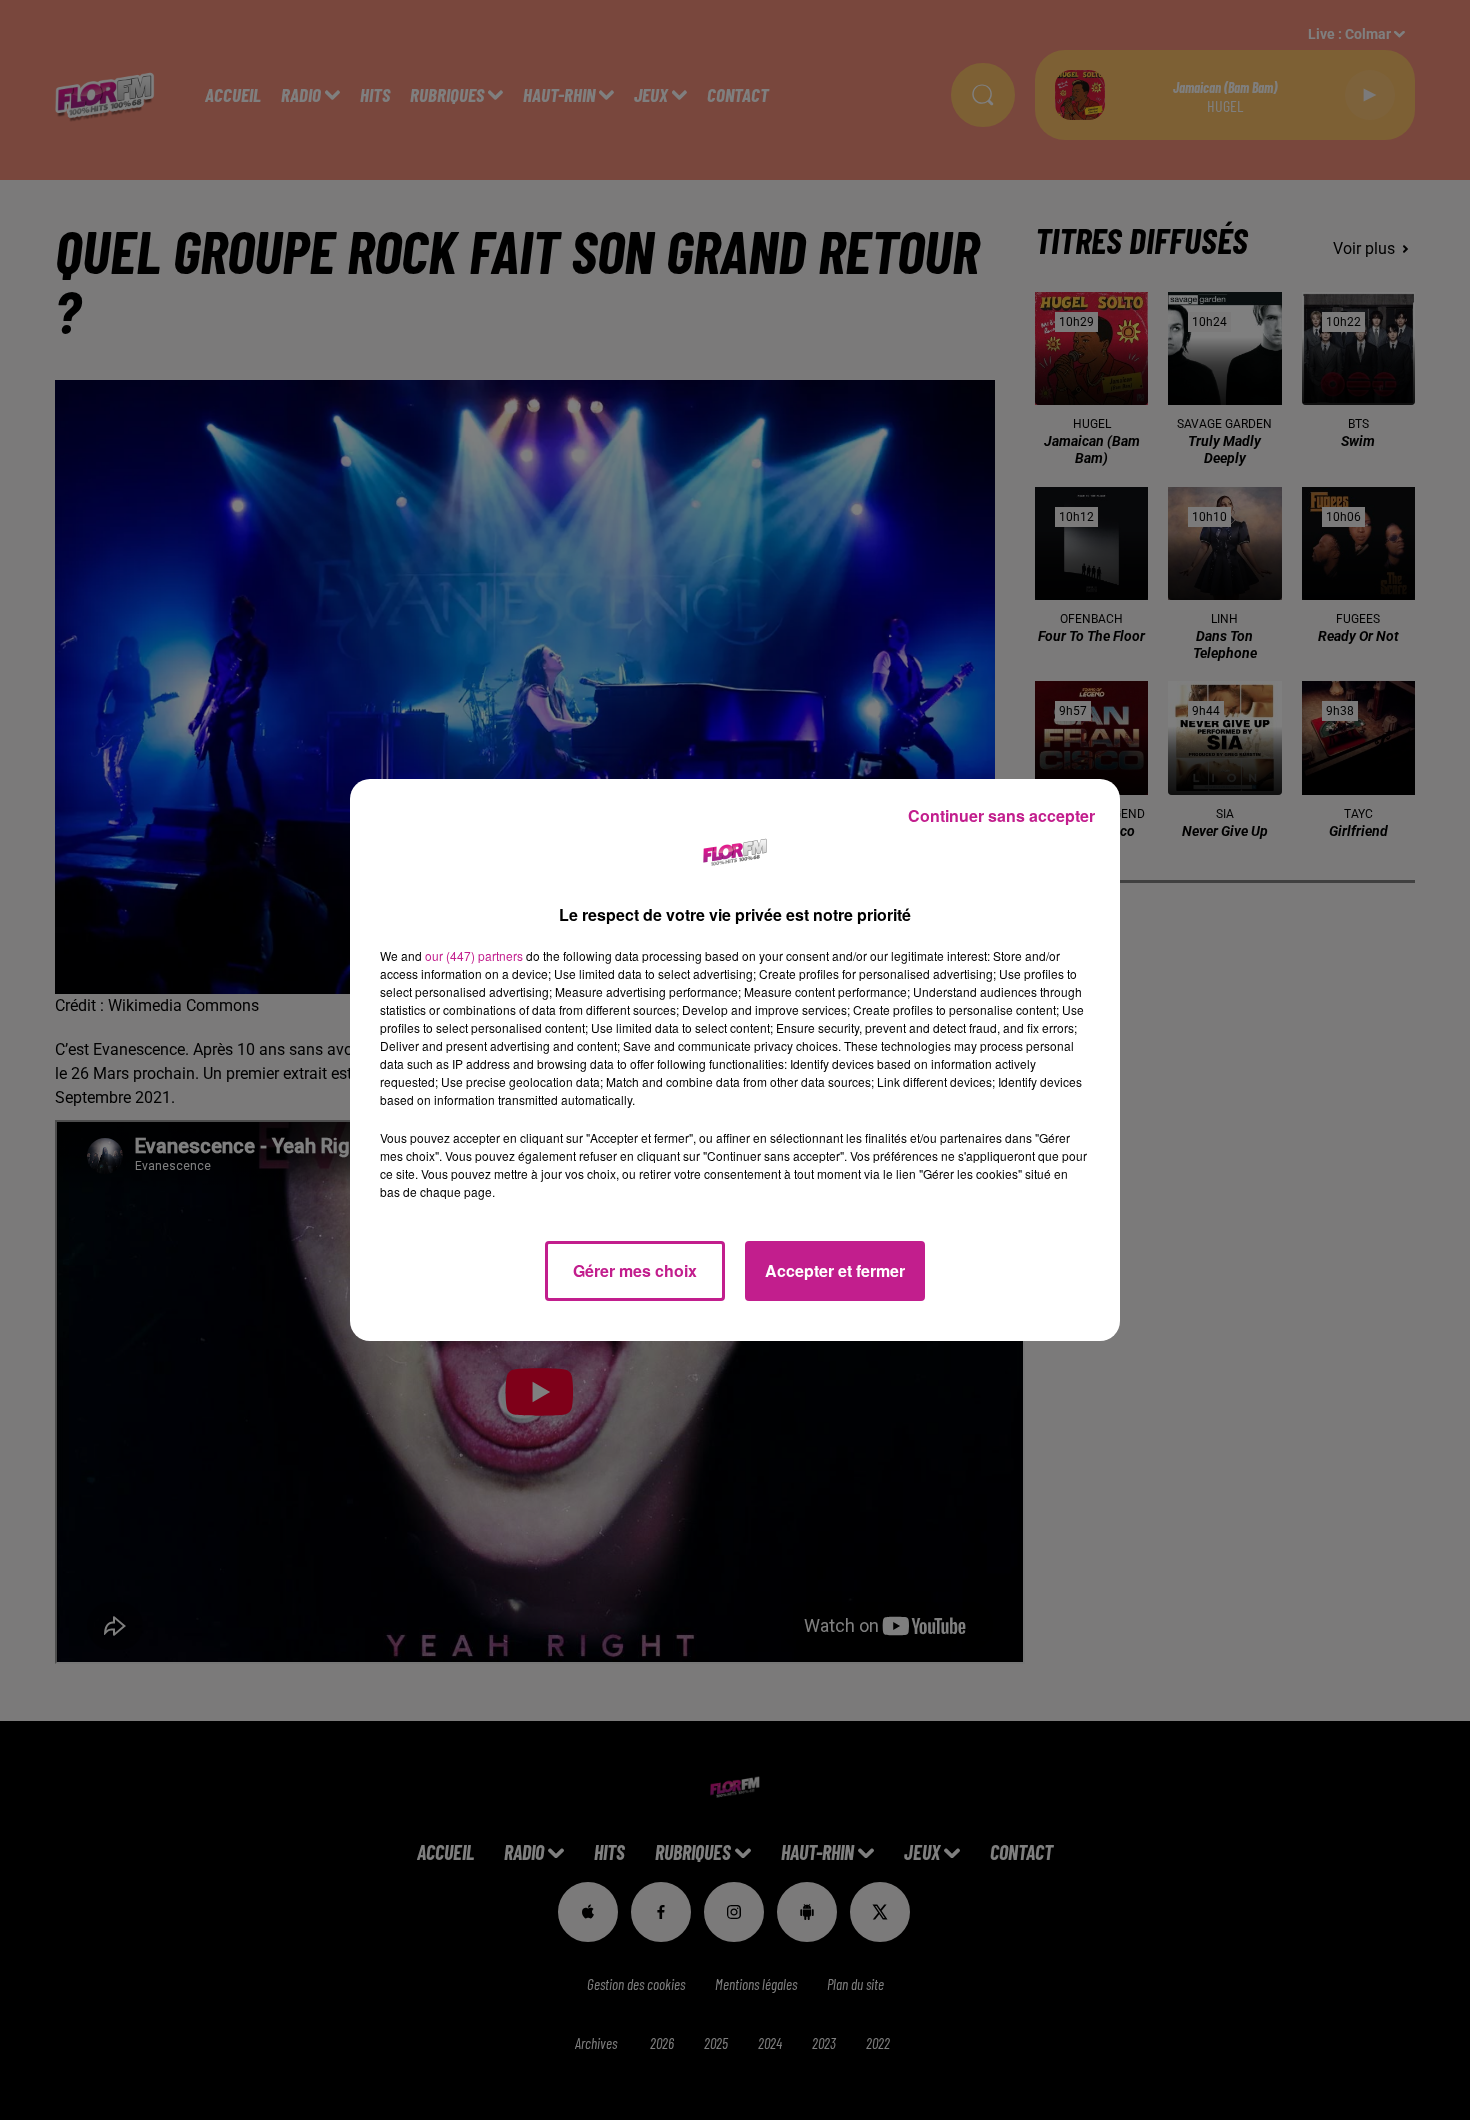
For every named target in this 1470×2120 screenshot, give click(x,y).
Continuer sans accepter (1001, 815)
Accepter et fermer (835, 1270)
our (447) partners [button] (474, 955)
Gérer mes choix (635, 1270)
